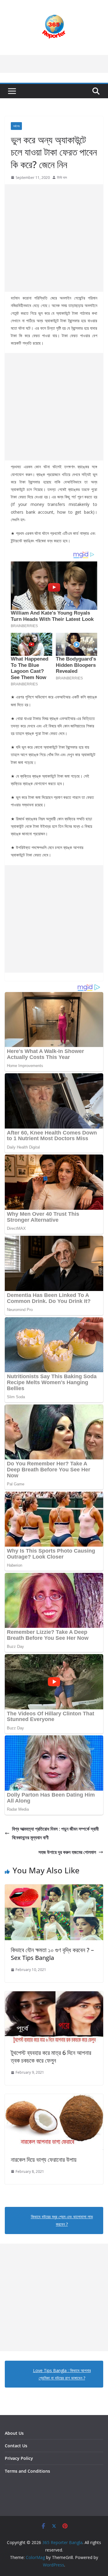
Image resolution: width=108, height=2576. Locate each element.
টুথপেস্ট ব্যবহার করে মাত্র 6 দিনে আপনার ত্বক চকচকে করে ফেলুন (51, 2057)
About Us (14, 2433)
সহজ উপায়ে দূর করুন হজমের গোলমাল (67, 1852)
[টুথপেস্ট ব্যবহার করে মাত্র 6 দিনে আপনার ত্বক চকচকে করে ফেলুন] (54, 1995)
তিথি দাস (62, 178)
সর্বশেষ (16, 126)
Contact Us (16, 2446)
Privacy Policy (19, 2458)
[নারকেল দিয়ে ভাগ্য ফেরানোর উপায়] (54, 2098)
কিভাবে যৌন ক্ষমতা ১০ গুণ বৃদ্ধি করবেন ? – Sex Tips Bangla (52, 1954)
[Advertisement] (54, 238)
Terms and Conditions (27, 2471)
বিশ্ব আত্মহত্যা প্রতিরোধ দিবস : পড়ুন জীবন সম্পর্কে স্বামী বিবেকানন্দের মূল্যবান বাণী (55, 1833)
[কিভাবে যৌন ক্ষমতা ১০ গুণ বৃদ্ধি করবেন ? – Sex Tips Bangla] (54, 1889)
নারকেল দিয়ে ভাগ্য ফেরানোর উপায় (44, 2160)
